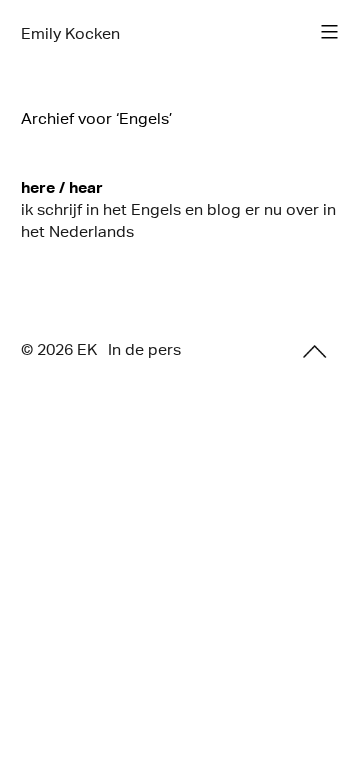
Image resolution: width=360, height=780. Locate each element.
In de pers (144, 349)
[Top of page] (315, 351)
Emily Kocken (70, 33)
